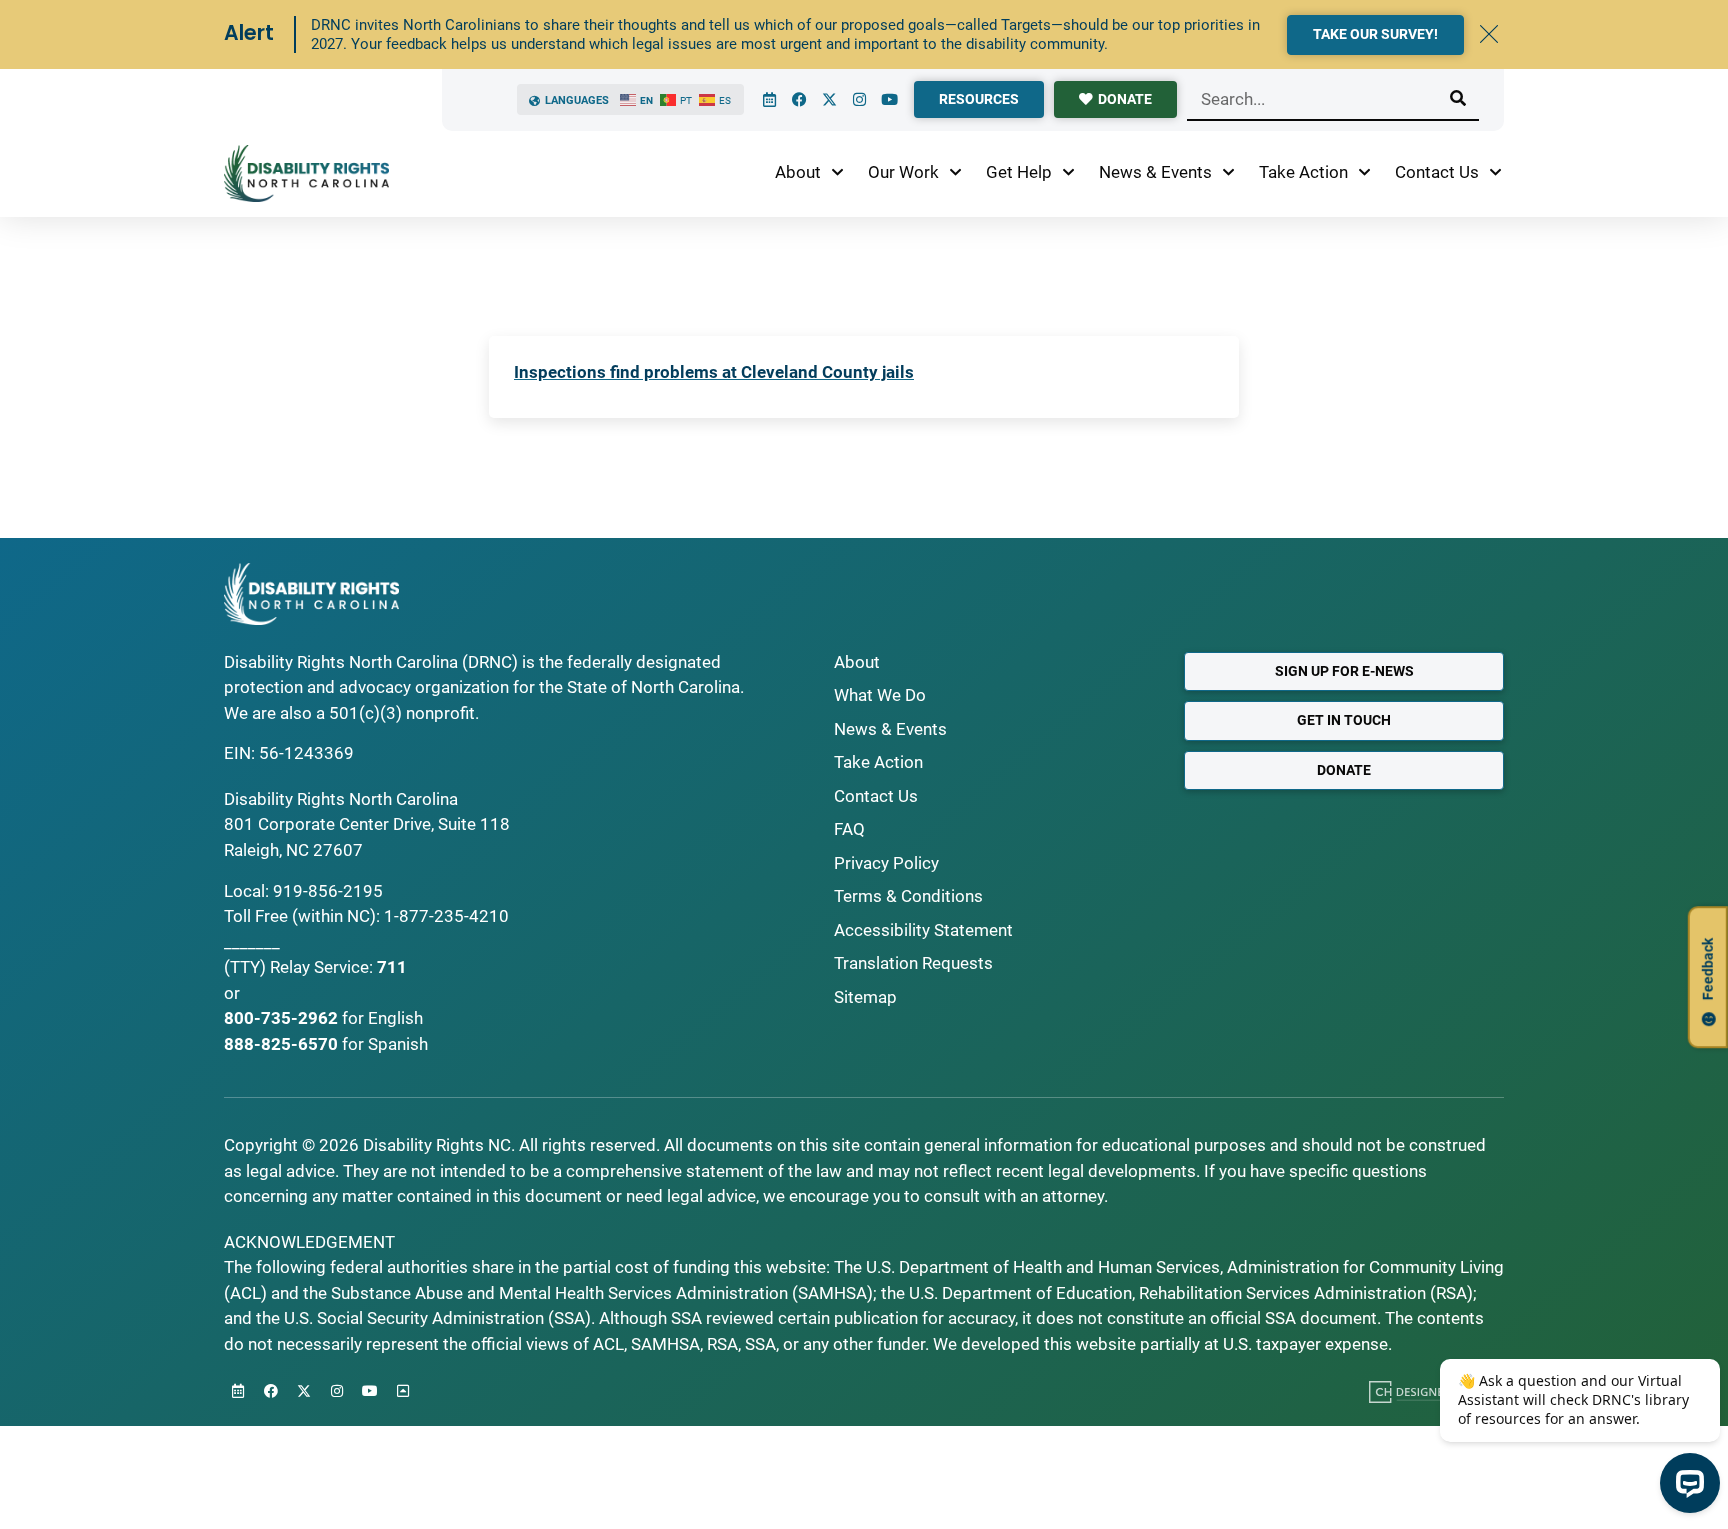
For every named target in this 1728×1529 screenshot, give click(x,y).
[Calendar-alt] (769, 100)
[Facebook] (799, 100)
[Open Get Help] (1068, 173)
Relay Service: (321, 967)
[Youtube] (889, 100)
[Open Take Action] (1364, 173)
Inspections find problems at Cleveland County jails (714, 372)
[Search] (1458, 99)
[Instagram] (859, 100)
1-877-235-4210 (446, 916)
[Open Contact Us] (1495, 173)
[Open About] (837, 173)
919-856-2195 (328, 891)
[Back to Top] (403, 1391)
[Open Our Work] (955, 173)
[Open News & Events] (1228, 173)
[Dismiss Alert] (1489, 34)
